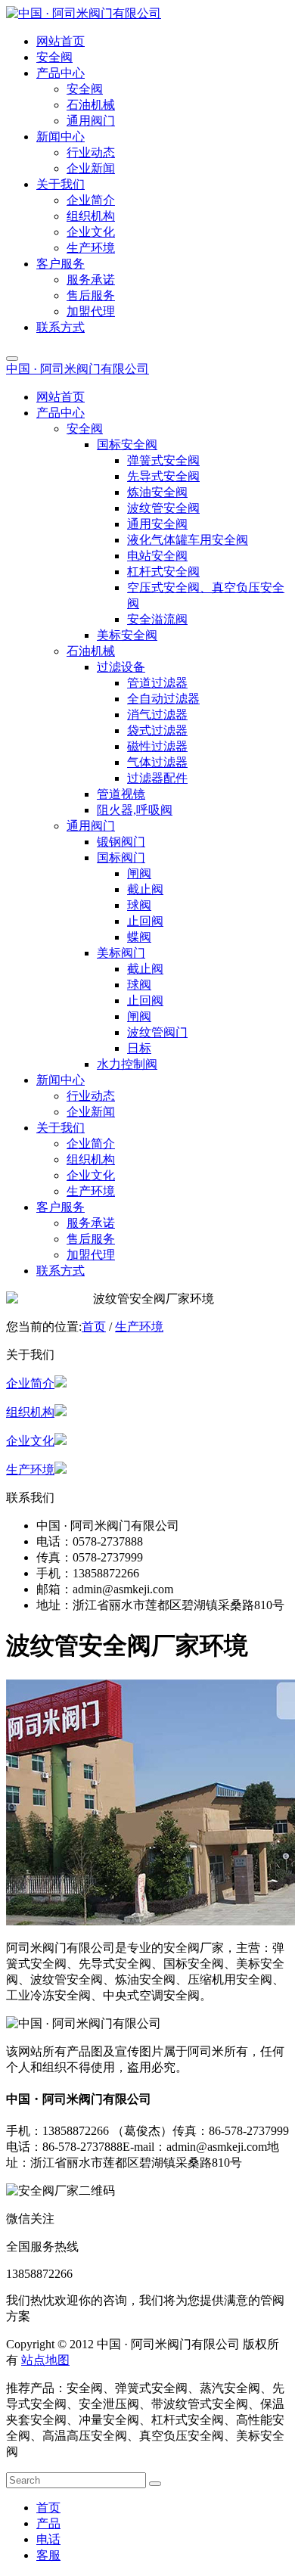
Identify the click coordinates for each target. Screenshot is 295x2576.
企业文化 (30, 1441)
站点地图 (45, 2360)
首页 (94, 1327)
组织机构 (30, 1412)
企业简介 (30, 1383)
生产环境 (139, 1327)
